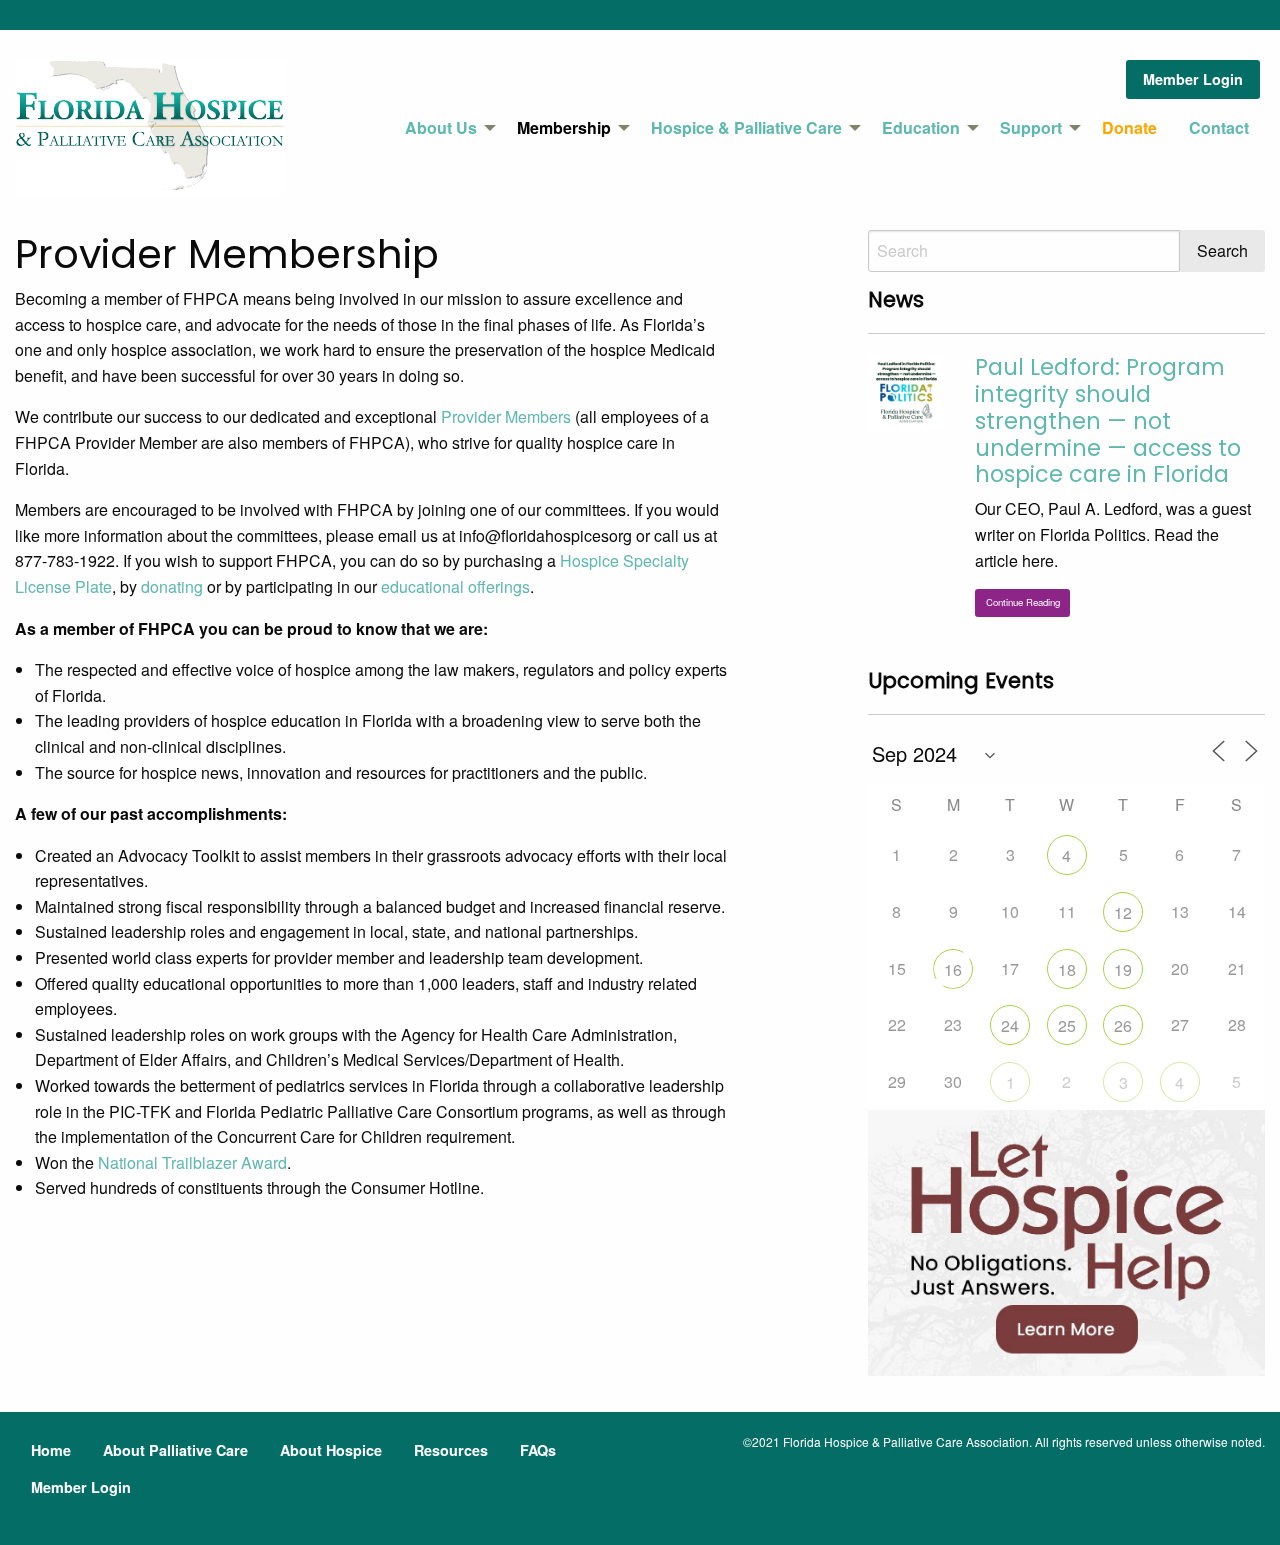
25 (1067, 1025)
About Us (441, 127)
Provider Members (506, 416)
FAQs (538, 1450)
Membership (564, 127)
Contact (1219, 127)
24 (1010, 1025)
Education (921, 127)
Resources (451, 1450)
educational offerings (455, 586)
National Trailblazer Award (192, 1162)
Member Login (1193, 79)
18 (1067, 969)
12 (1123, 912)
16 (953, 969)
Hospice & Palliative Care (746, 127)
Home (51, 1450)
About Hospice (331, 1450)
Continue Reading (1023, 602)
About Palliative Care (175, 1450)
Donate (1129, 127)
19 (1123, 969)
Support (1031, 127)
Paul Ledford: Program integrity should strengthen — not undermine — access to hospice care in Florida (1108, 421)
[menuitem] (445, 128)
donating (172, 586)
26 (1123, 1025)
